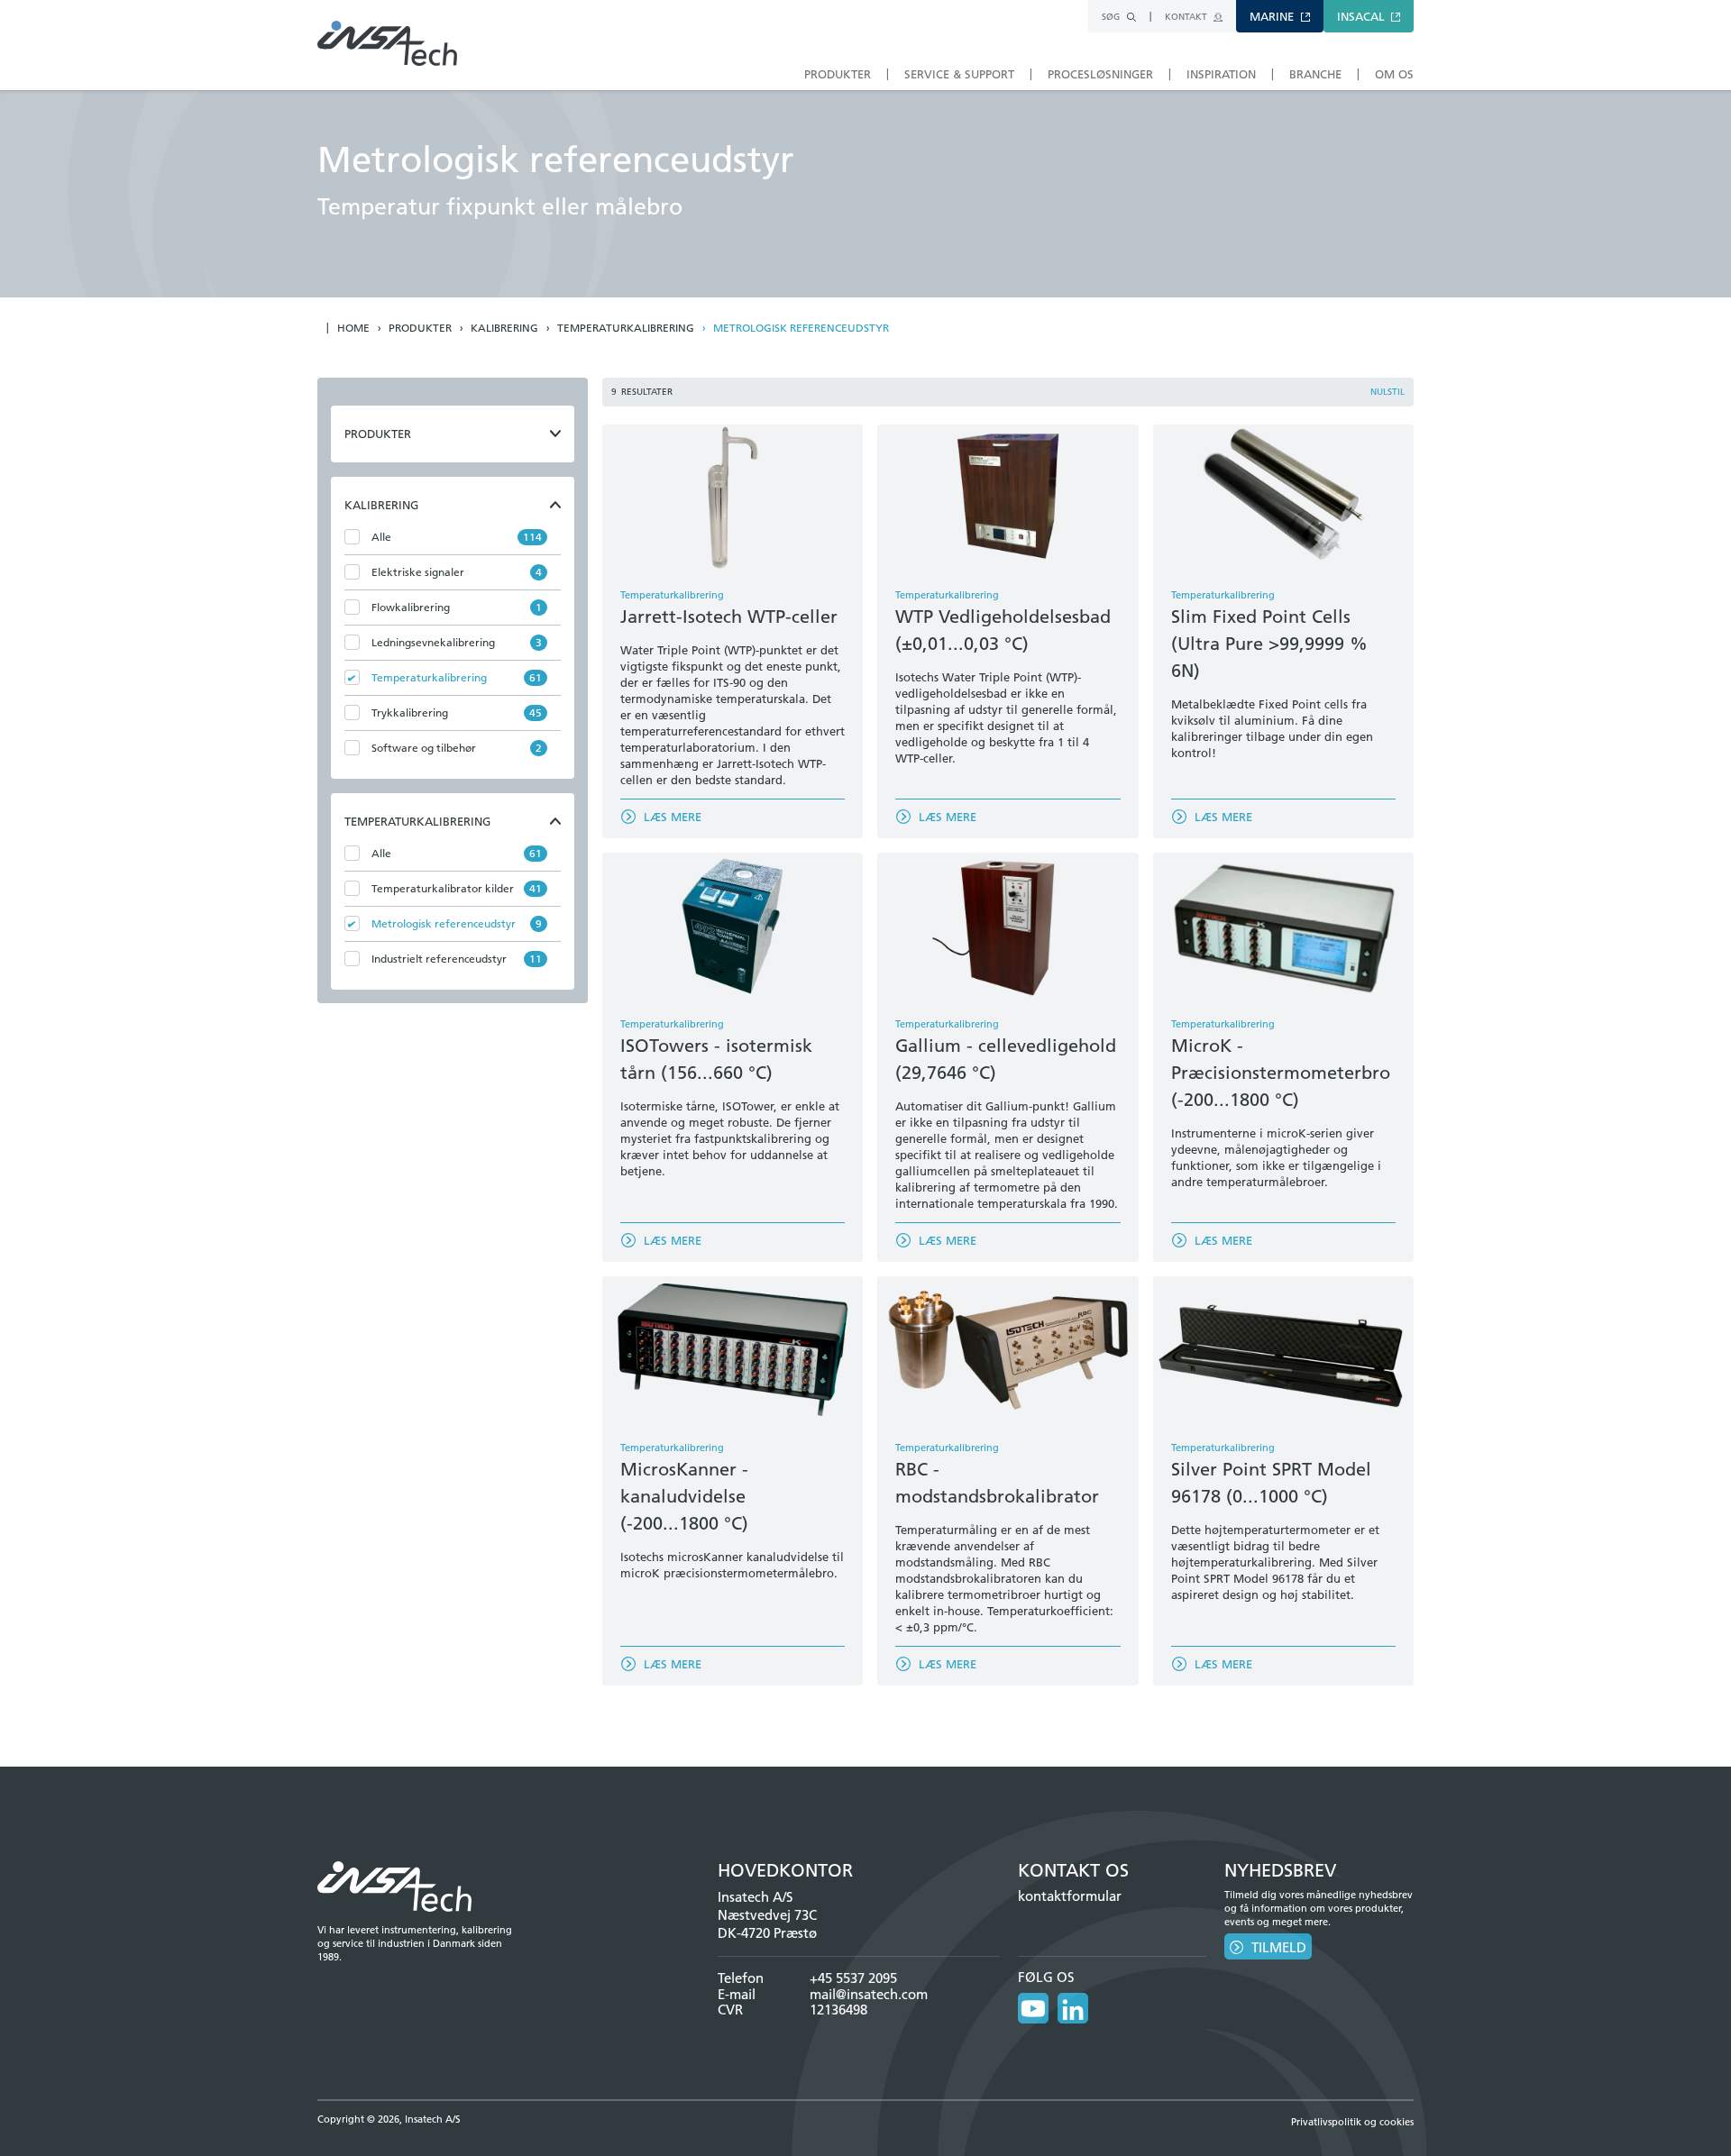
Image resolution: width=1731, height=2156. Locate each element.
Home (353, 328)
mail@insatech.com (869, 1994)
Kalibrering (504, 328)
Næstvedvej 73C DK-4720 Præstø (767, 1924)
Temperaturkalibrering (626, 328)
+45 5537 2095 (853, 1978)
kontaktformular (1070, 1896)
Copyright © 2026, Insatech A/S (389, 2119)
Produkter (420, 328)
